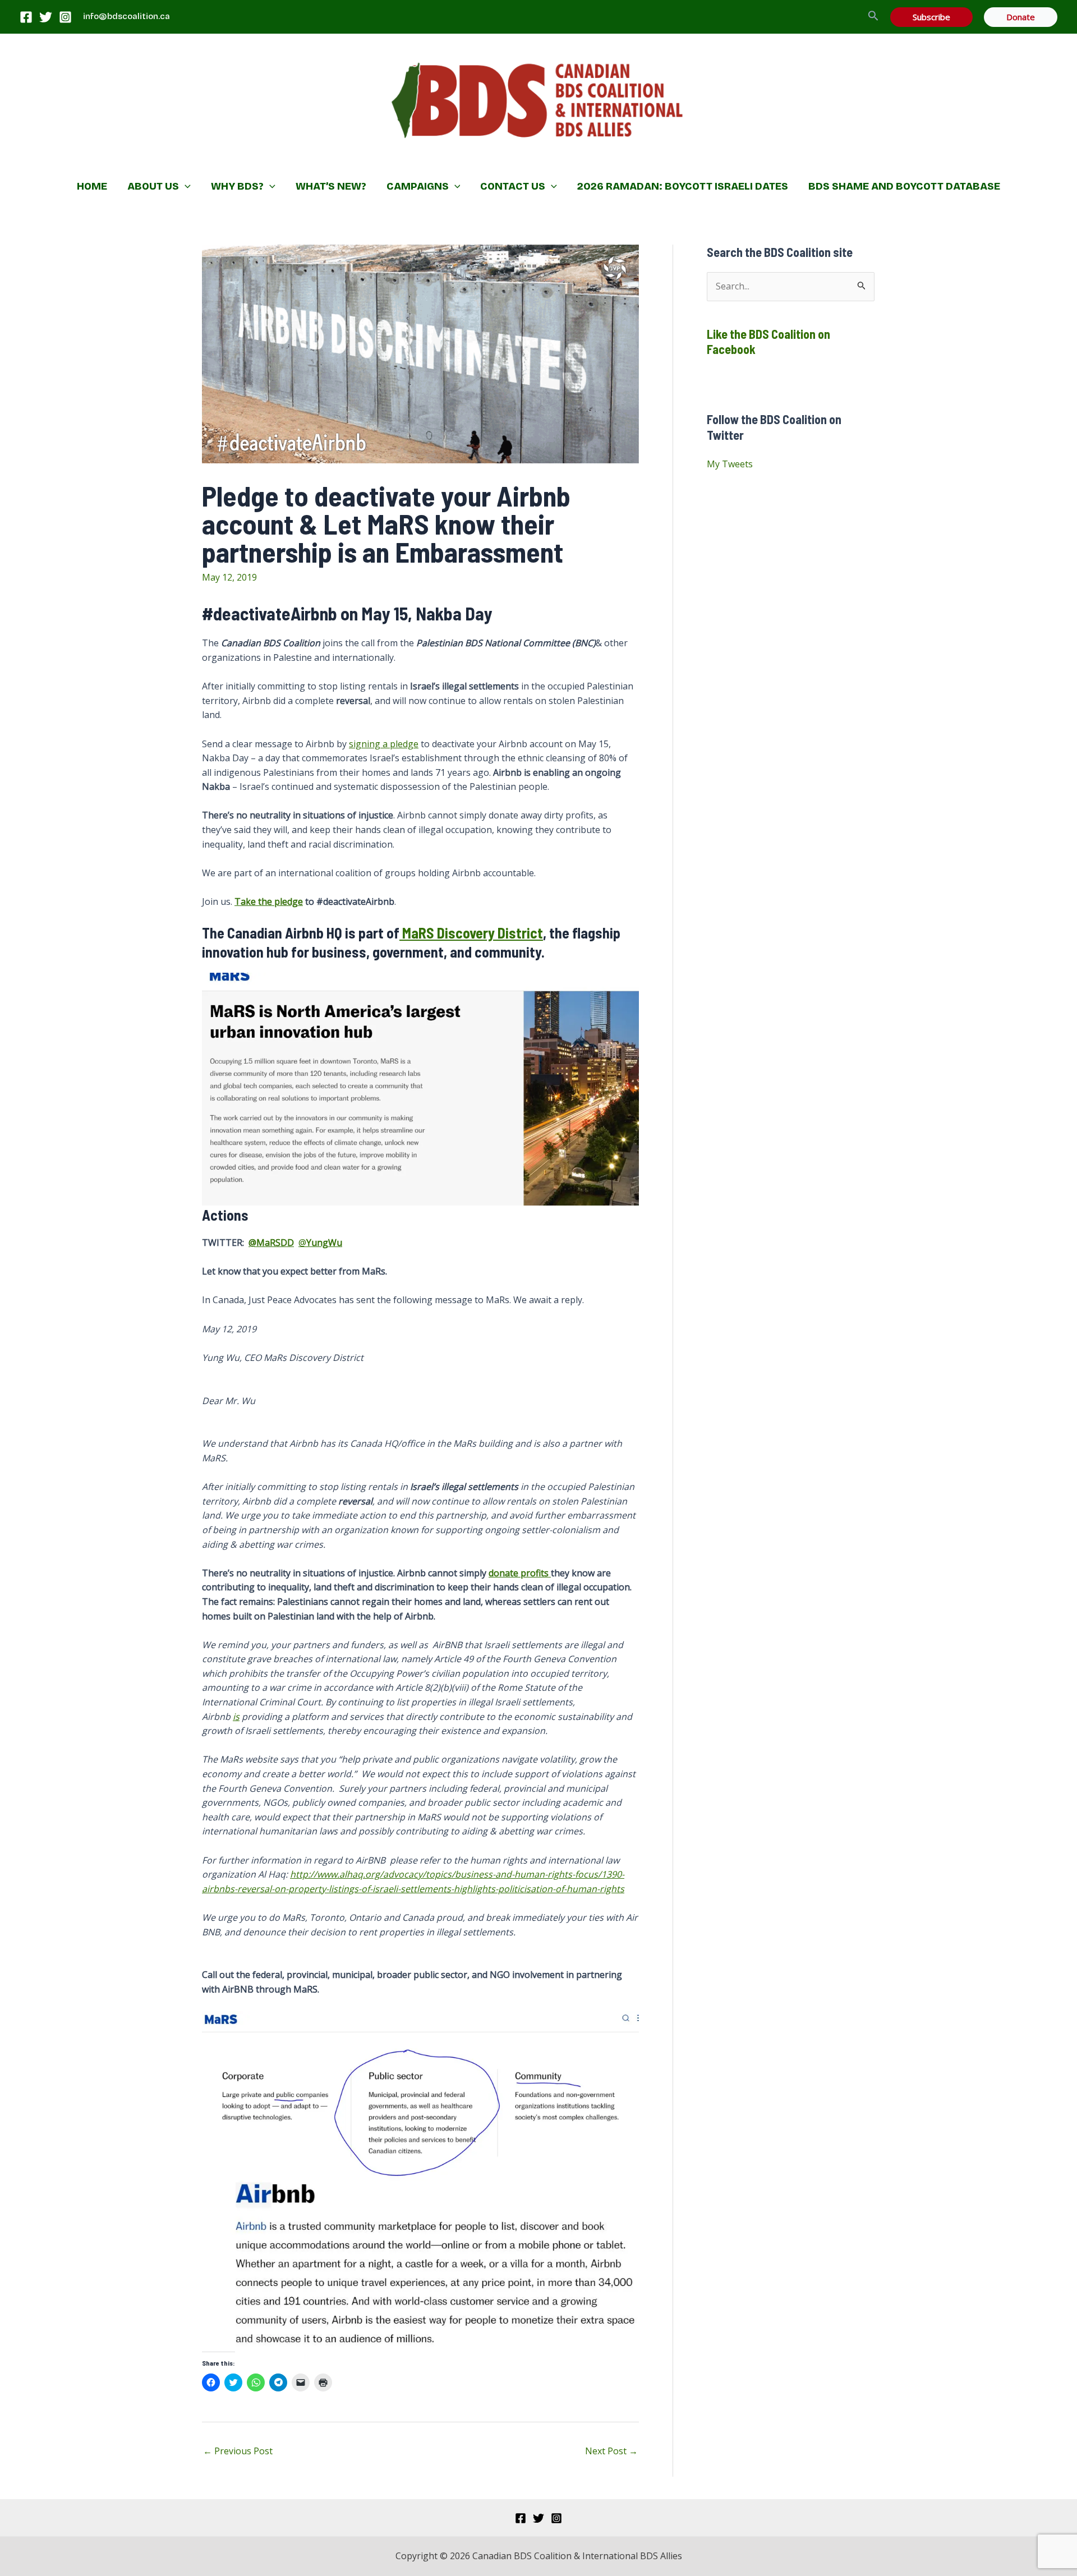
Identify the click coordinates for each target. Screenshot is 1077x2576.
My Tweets (730, 464)
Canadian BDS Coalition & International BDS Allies (466, 160)
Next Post (611, 2451)
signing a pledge (384, 744)
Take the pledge (269, 901)
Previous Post (238, 2451)
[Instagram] (65, 17)
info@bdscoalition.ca (126, 16)
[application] (185, 186)
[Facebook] (26, 17)
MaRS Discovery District (471, 933)
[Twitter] (46, 17)
